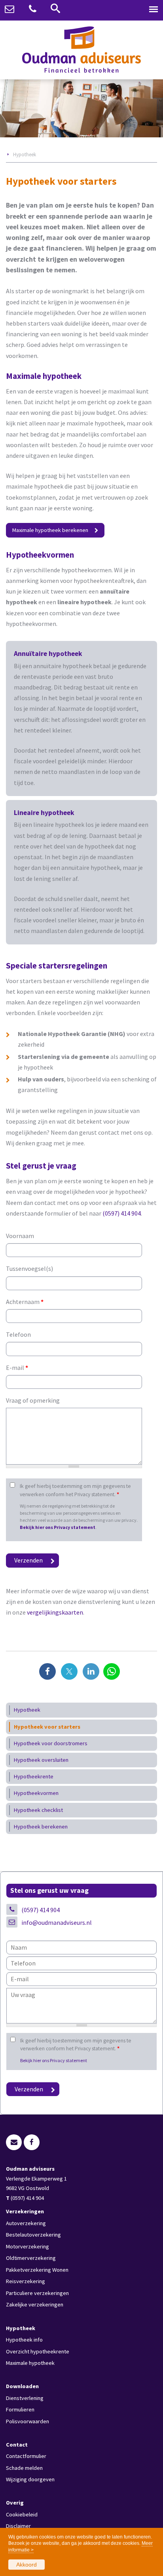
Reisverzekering (26, 2281)
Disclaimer (18, 2526)
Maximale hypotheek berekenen (50, 530)
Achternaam (25, 1302)
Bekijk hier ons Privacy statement (58, 1527)
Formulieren (20, 2409)
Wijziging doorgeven (30, 2479)
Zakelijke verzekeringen (35, 2304)
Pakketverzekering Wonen (37, 2270)
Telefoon (18, 1334)
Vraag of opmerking (33, 1400)
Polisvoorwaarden (27, 2421)
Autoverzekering (26, 2223)
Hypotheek (25, 154)
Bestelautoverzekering (33, 2235)
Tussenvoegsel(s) (29, 1268)
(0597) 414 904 (122, 1213)
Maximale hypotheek (30, 2363)
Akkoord (27, 2565)
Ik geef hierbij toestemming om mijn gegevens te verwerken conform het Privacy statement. (75, 1490)
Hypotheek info (24, 2340)
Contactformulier (26, 2456)
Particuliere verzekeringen (37, 2293)
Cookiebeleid (22, 2514)
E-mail (17, 1368)
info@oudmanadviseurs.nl (57, 1922)
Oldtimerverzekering (31, 2258)
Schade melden (24, 2468)
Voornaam (20, 1236)
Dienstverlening (25, 2398)
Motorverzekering (27, 2246)
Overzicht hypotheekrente (38, 2351)
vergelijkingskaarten (55, 1612)
